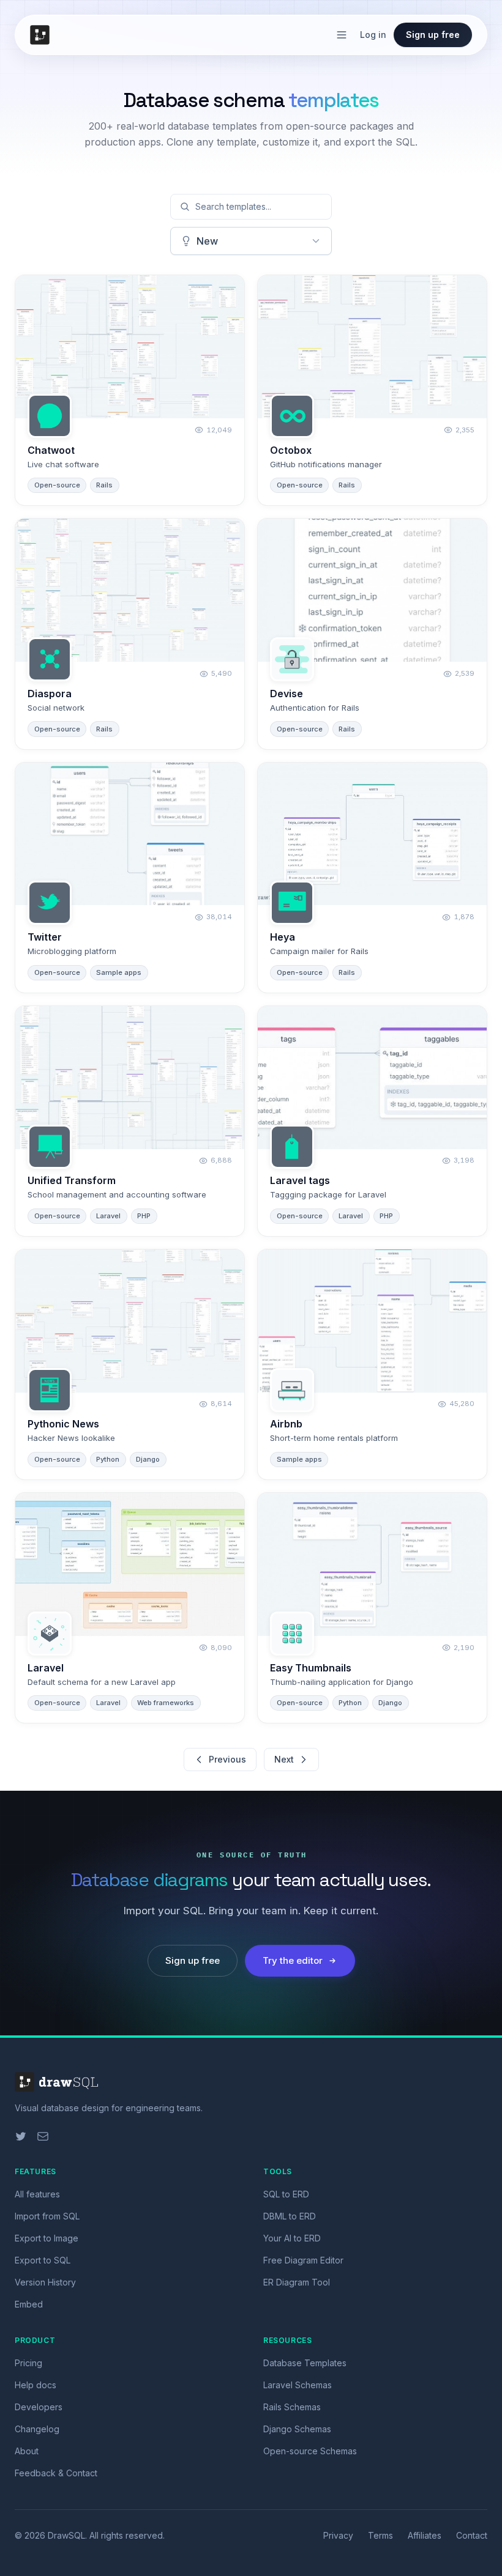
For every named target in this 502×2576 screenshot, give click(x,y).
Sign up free (433, 35)
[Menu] (342, 35)
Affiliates (425, 2535)
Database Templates (305, 2363)
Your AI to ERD (292, 2238)
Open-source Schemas (310, 2451)
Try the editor (293, 1960)
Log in (373, 35)
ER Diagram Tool (297, 2282)
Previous (227, 1759)
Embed (29, 2304)
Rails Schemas (292, 2407)
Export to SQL (43, 2260)
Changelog (37, 2429)
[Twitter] (21, 2136)
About (27, 2451)
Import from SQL (47, 2216)
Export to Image (47, 2238)
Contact (472, 2535)
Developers (39, 2407)
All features (37, 2194)
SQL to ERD (286, 2194)
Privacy (338, 2535)
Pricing (28, 2363)
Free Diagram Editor (303, 2260)
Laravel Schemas (298, 2385)
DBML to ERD (290, 2216)
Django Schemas (297, 2429)
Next (284, 1759)
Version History (45, 2282)
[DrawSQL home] (42, 35)
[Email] (43, 2136)
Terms (380, 2535)
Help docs (36, 2385)
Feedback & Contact (56, 2473)
